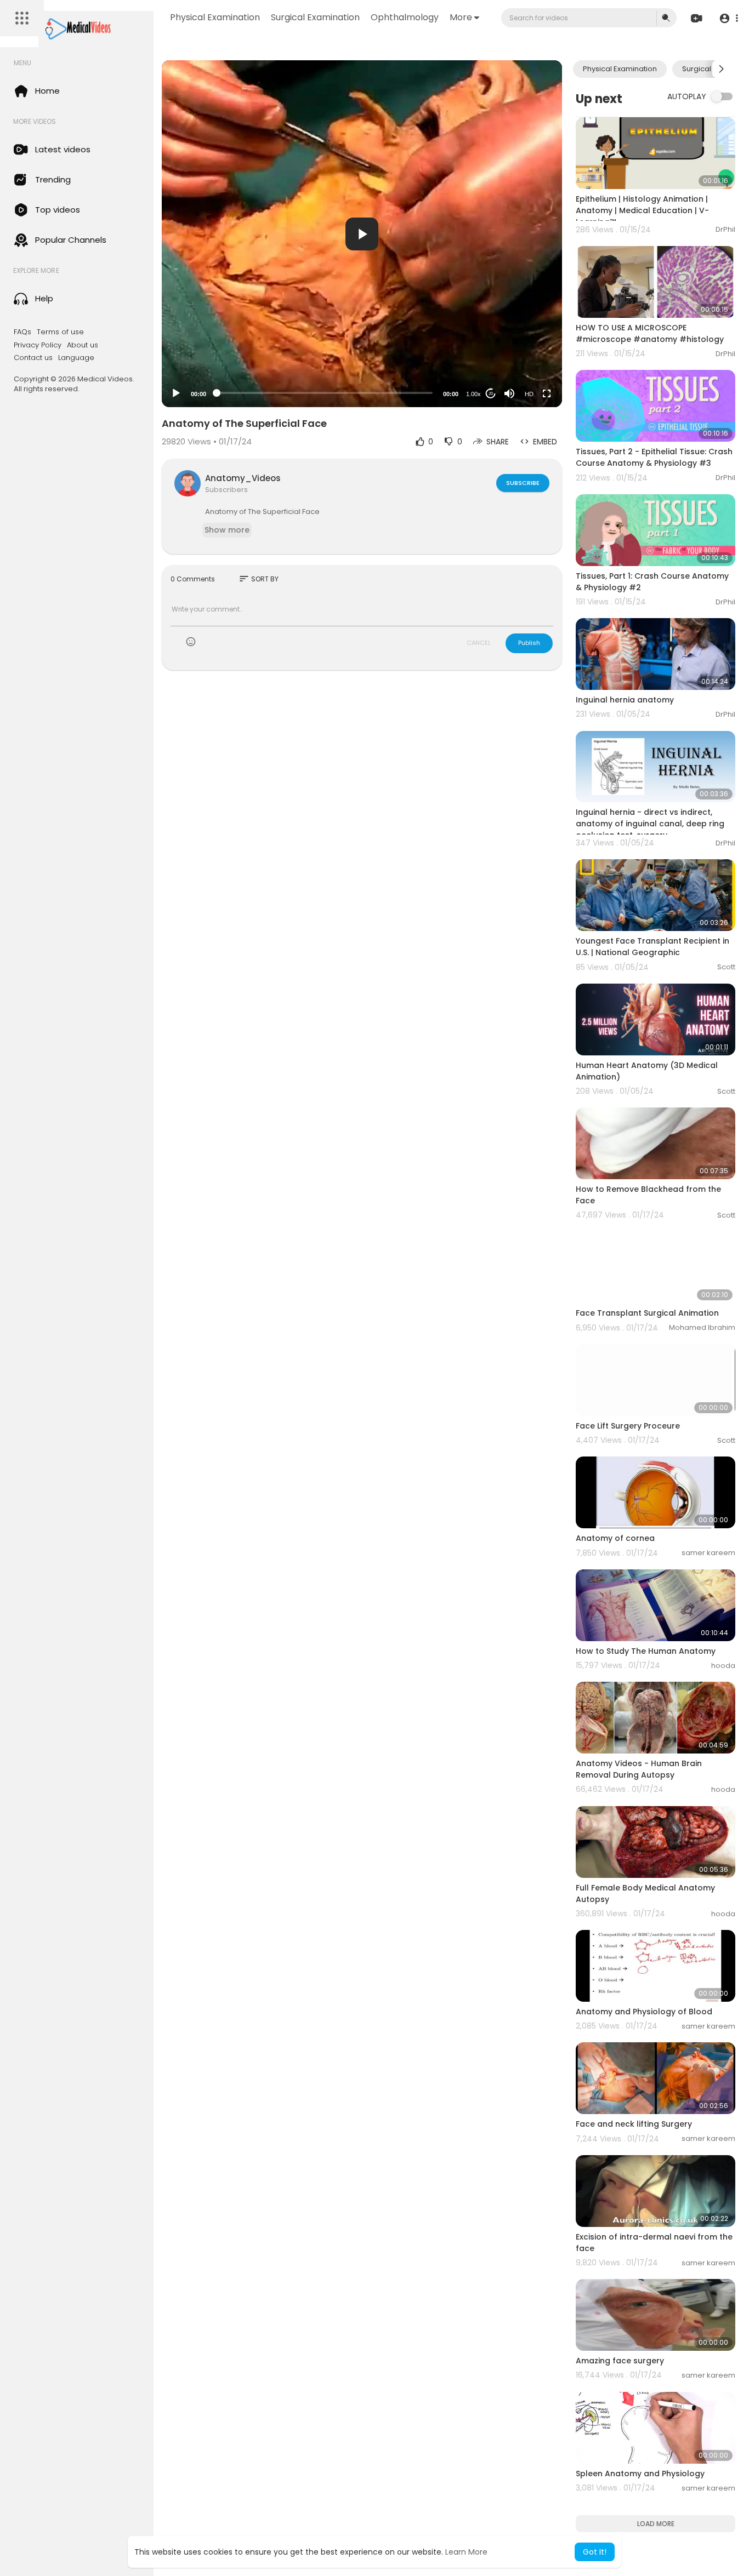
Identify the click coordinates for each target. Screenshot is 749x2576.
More (461, 17)
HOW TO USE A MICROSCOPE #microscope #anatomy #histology (650, 333)
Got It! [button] (595, 2552)
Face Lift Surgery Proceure (628, 1426)
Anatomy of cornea (615, 1538)
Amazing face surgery (620, 2361)
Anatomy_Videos (243, 478)
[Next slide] (721, 69)
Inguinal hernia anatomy (625, 700)
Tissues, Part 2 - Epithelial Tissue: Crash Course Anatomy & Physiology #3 (654, 457)
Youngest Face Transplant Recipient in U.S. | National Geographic (652, 947)
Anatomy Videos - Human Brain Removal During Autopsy (639, 1769)
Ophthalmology (405, 17)
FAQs (22, 332)
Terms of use (60, 332)
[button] (728, 18)
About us (83, 345)
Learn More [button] (466, 2552)
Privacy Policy (38, 345)
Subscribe (523, 483)
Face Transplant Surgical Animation (647, 1313)
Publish (529, 643)
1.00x (473, 394)
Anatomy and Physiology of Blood (644, 2012)
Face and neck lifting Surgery (634, 2124)
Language (76, 358)
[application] (362, 234)
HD (529, 394)
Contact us (33, 358)
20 (491, 394)
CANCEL (479, 643)
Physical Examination (215, 17)
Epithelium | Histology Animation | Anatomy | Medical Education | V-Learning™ (642, 210)
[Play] (176, 393)
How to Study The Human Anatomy (646, 1651)
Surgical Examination (315, 17)
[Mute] (509, 393)
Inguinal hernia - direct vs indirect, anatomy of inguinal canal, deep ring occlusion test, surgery (650, 824)
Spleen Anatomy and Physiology (640, 2474)
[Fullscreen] (547, 393)
